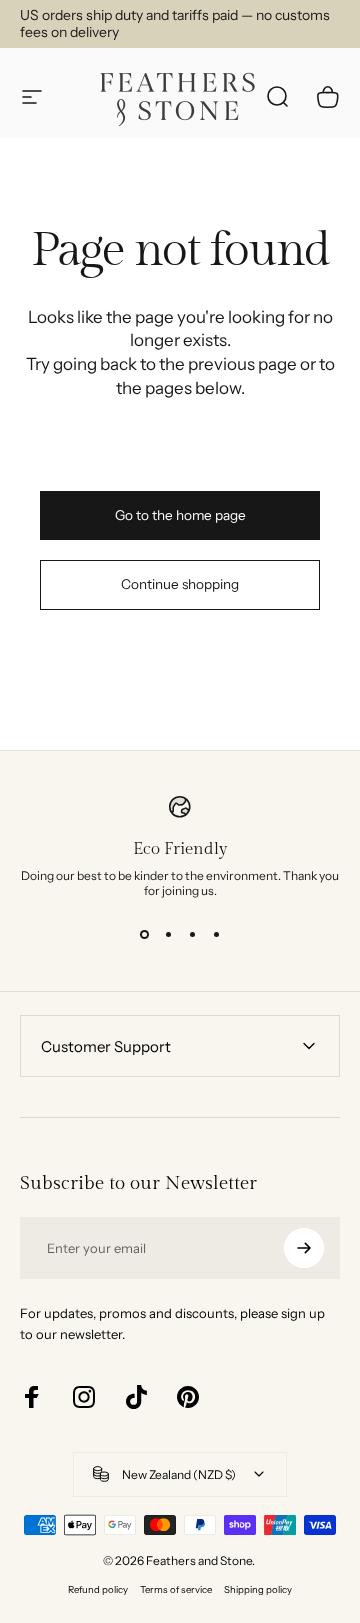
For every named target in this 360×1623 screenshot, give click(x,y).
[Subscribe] (304, 1248)
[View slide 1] (144, 934)
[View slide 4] (216, 934)
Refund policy (98, 1589)
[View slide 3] (192, 934)
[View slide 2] (168, 934)
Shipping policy (258, 1589)
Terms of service (176, 1589)
